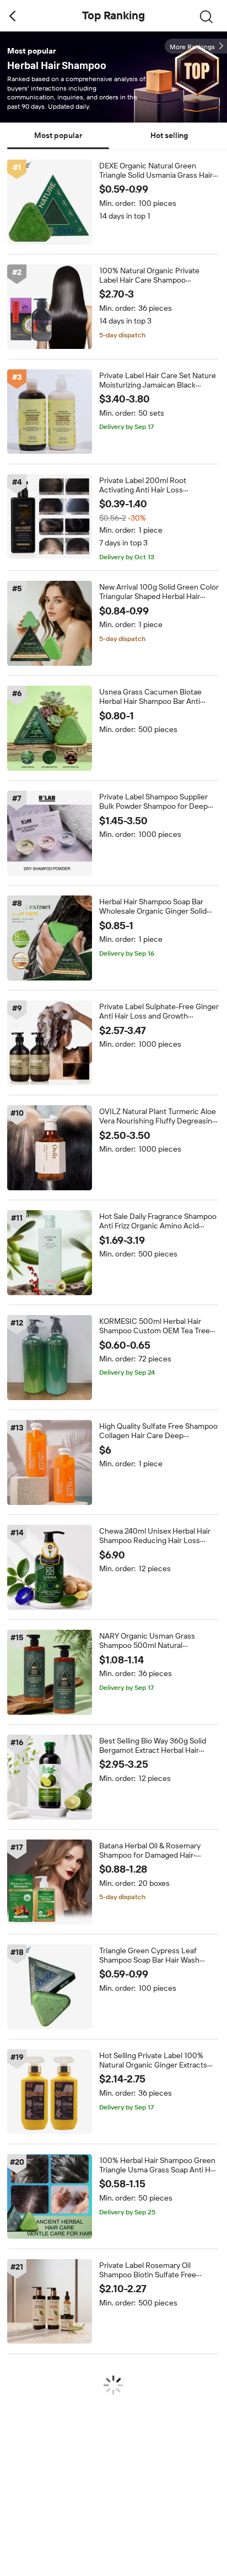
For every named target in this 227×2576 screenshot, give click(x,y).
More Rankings (192, 47)
